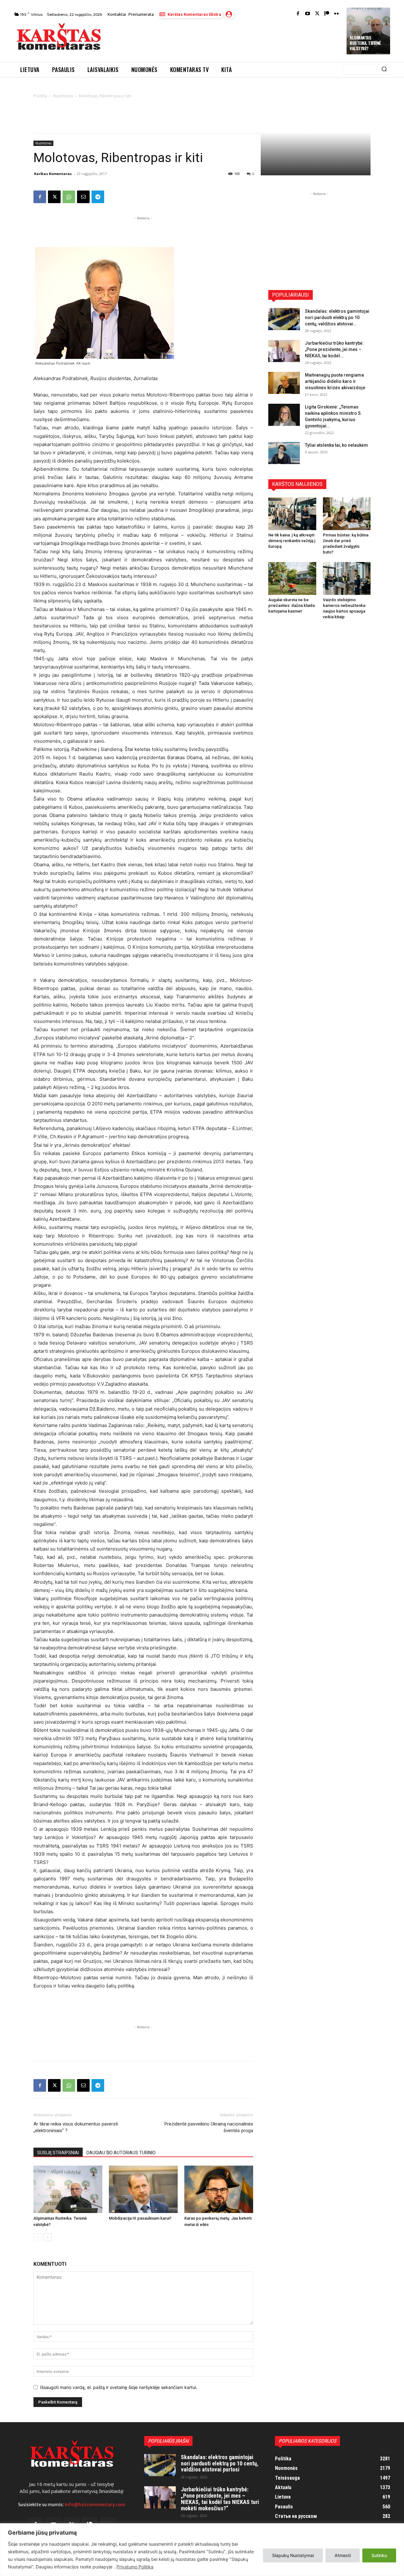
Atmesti (343, 2555)
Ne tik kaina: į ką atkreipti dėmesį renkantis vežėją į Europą (292, 541)
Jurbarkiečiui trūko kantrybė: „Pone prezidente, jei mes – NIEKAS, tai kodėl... (334, 349)
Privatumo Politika (135, 2567)
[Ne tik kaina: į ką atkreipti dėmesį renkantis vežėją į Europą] (292, 514)
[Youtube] (308, 14)
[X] (54, 197)
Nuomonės (63, 96)
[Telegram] (98, 197)
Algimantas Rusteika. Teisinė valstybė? (365, 43)
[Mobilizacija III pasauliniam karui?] (143, 2189)
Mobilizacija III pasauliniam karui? (140, 2218)
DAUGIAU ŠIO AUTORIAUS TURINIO (121, 2153)
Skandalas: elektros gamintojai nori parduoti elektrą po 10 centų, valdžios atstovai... (337, 317)
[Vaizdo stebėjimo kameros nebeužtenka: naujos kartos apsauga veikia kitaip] (347, 578)
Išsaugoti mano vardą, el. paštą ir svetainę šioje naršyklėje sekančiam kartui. (119, 2387)
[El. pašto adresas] (83, 197)
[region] (202, 2550)
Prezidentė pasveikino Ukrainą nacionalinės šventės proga (209, 2127)
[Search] (384, 70)
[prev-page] (37, 2237)
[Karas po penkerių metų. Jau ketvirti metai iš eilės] (219, 2189)
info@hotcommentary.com (95, 2505)
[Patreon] (327, 14)
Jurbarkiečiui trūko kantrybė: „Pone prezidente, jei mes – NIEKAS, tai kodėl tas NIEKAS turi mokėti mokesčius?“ (220, 2499)
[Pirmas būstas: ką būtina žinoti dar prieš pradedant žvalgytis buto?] (347, 514)
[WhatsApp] (69, 197)
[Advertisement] (224, 39)
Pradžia (40, 96)
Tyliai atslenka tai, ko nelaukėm (336, 445)
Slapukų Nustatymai (293, 2555)
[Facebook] (298, 14)
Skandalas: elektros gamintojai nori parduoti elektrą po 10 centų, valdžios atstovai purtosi (220, 2463)
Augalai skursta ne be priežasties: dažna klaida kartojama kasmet (291, 605)
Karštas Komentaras (53, 174)
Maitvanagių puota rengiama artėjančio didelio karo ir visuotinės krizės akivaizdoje (335, 381)
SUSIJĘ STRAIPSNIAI (58, 2153)
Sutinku (379, 2555)
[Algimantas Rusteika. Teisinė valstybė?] (68, 2189)
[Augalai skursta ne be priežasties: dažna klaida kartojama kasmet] (292, 578)
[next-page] (48, 2237)
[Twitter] (317, 14)
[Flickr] (337, 14)
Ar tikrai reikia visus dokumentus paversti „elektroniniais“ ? (76, 2127)
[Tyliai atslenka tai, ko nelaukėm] (284, 453)
